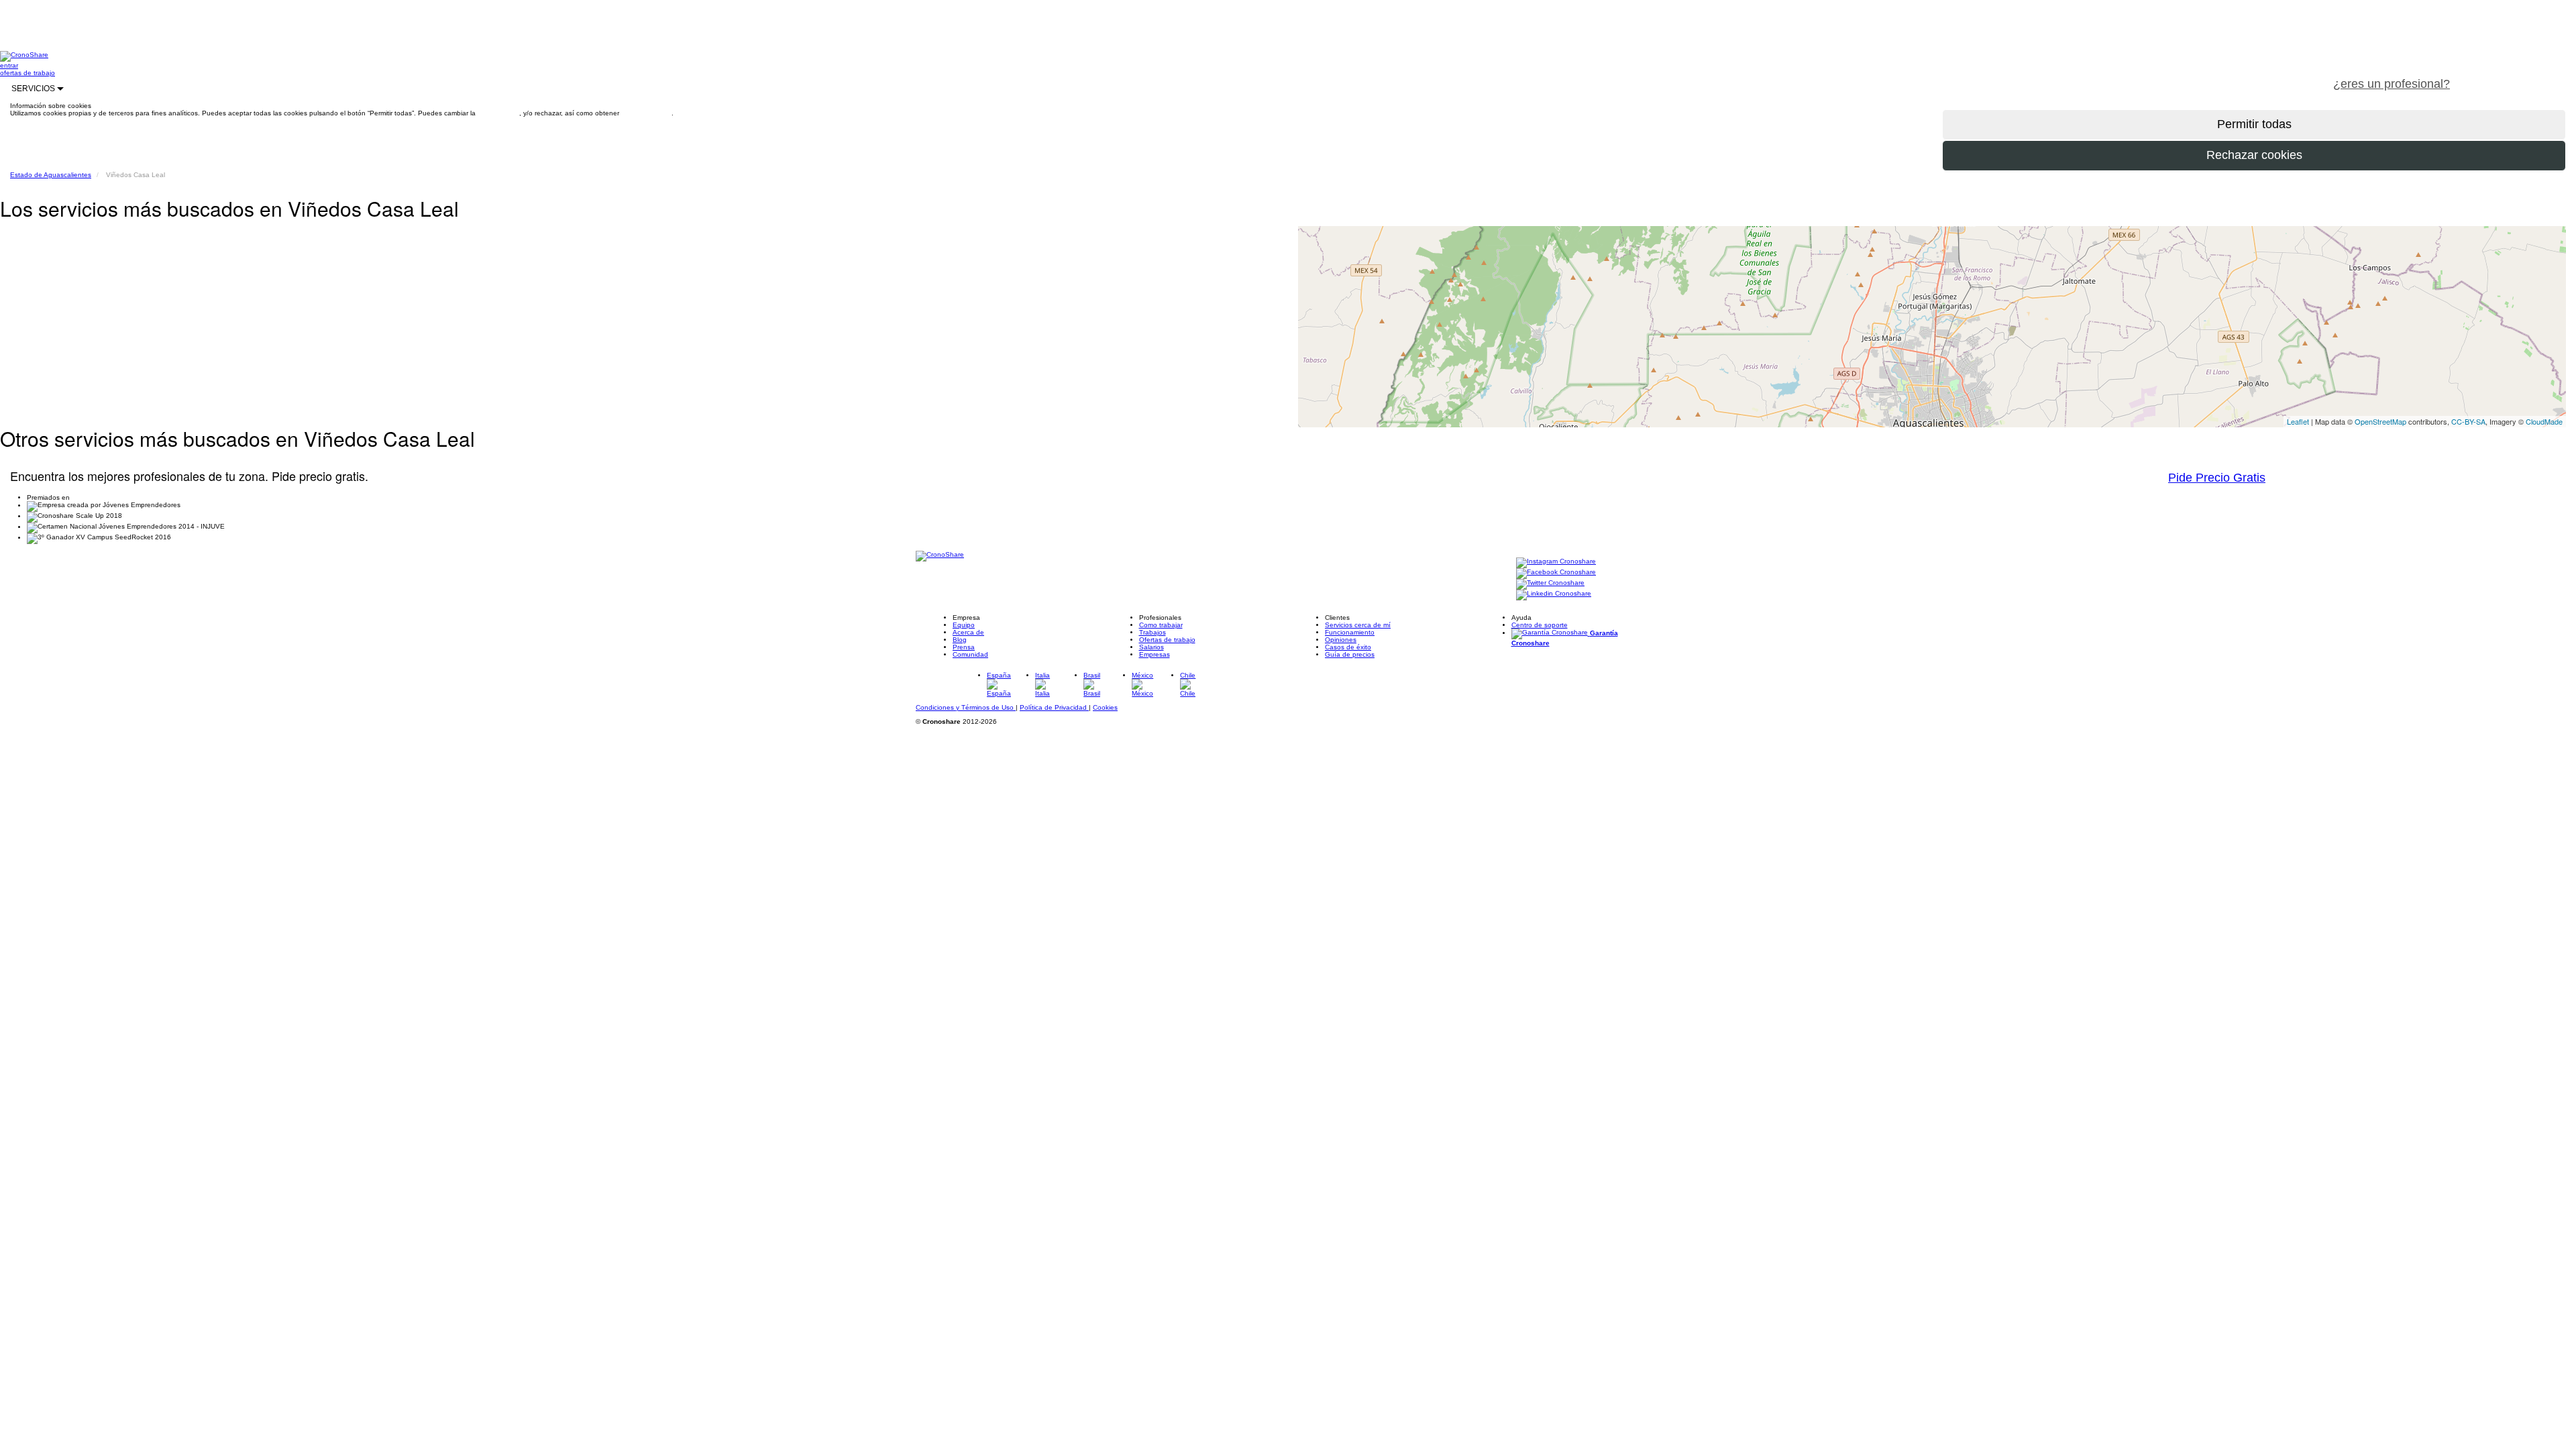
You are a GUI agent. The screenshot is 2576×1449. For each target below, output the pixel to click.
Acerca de (968, 632)
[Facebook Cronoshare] (1556, 573)
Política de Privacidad (1054, 707)
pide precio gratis (2519, 76)
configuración (498, 113)
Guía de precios (1350, 654)
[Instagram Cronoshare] (1556, 562)
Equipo (964, 625)
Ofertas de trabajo (1167, 640)
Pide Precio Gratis (2217, 478)
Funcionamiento (1350, 632)
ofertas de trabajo (28, 73)
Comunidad (970, 654)
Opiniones (1341, 640)
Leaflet (2298, 421)
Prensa (964, 647)
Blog (960, 640)
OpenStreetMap (2380, 421)
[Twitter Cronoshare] (1550, 583)
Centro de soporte (1540, 625)
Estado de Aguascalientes (51, 175)
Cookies (1105, 707)
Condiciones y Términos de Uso (966, 707)
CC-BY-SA (2468, 421)
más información (646, 113)
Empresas (1155, 654)
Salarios (1151, 647)
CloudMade (2544, 421)
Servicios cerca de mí (1358, 625)
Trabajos (1152, 632)
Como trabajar (1161, 625)
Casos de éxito (1348, 647)
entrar (9, 65)
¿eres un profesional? (2392, 84)
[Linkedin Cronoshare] (1554, 594)
